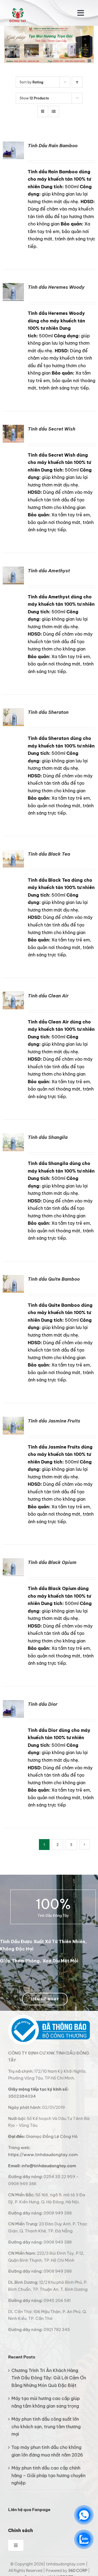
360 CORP (78, 2571)
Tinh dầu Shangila (48, 1137)
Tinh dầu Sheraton (48, 712)
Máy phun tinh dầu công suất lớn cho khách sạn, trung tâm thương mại (46, 2426)
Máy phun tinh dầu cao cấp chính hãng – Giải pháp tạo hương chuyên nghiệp (48, 2475)
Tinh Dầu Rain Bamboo (53, 146)
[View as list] (53, 111)
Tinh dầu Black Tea (49, 854)
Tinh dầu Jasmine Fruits (54, 1421)
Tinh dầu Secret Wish (52, 429)
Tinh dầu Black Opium (52, 1562)
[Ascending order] (77, 82)
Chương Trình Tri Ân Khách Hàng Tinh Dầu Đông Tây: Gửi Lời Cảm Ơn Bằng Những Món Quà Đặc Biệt (49, 2378)
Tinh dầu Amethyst (49, 571)
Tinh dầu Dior (43, 1704)
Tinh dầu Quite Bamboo (54, 1279)
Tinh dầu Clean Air (48, 996)
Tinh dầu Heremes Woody (56, 287)
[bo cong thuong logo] (49, 2017)
